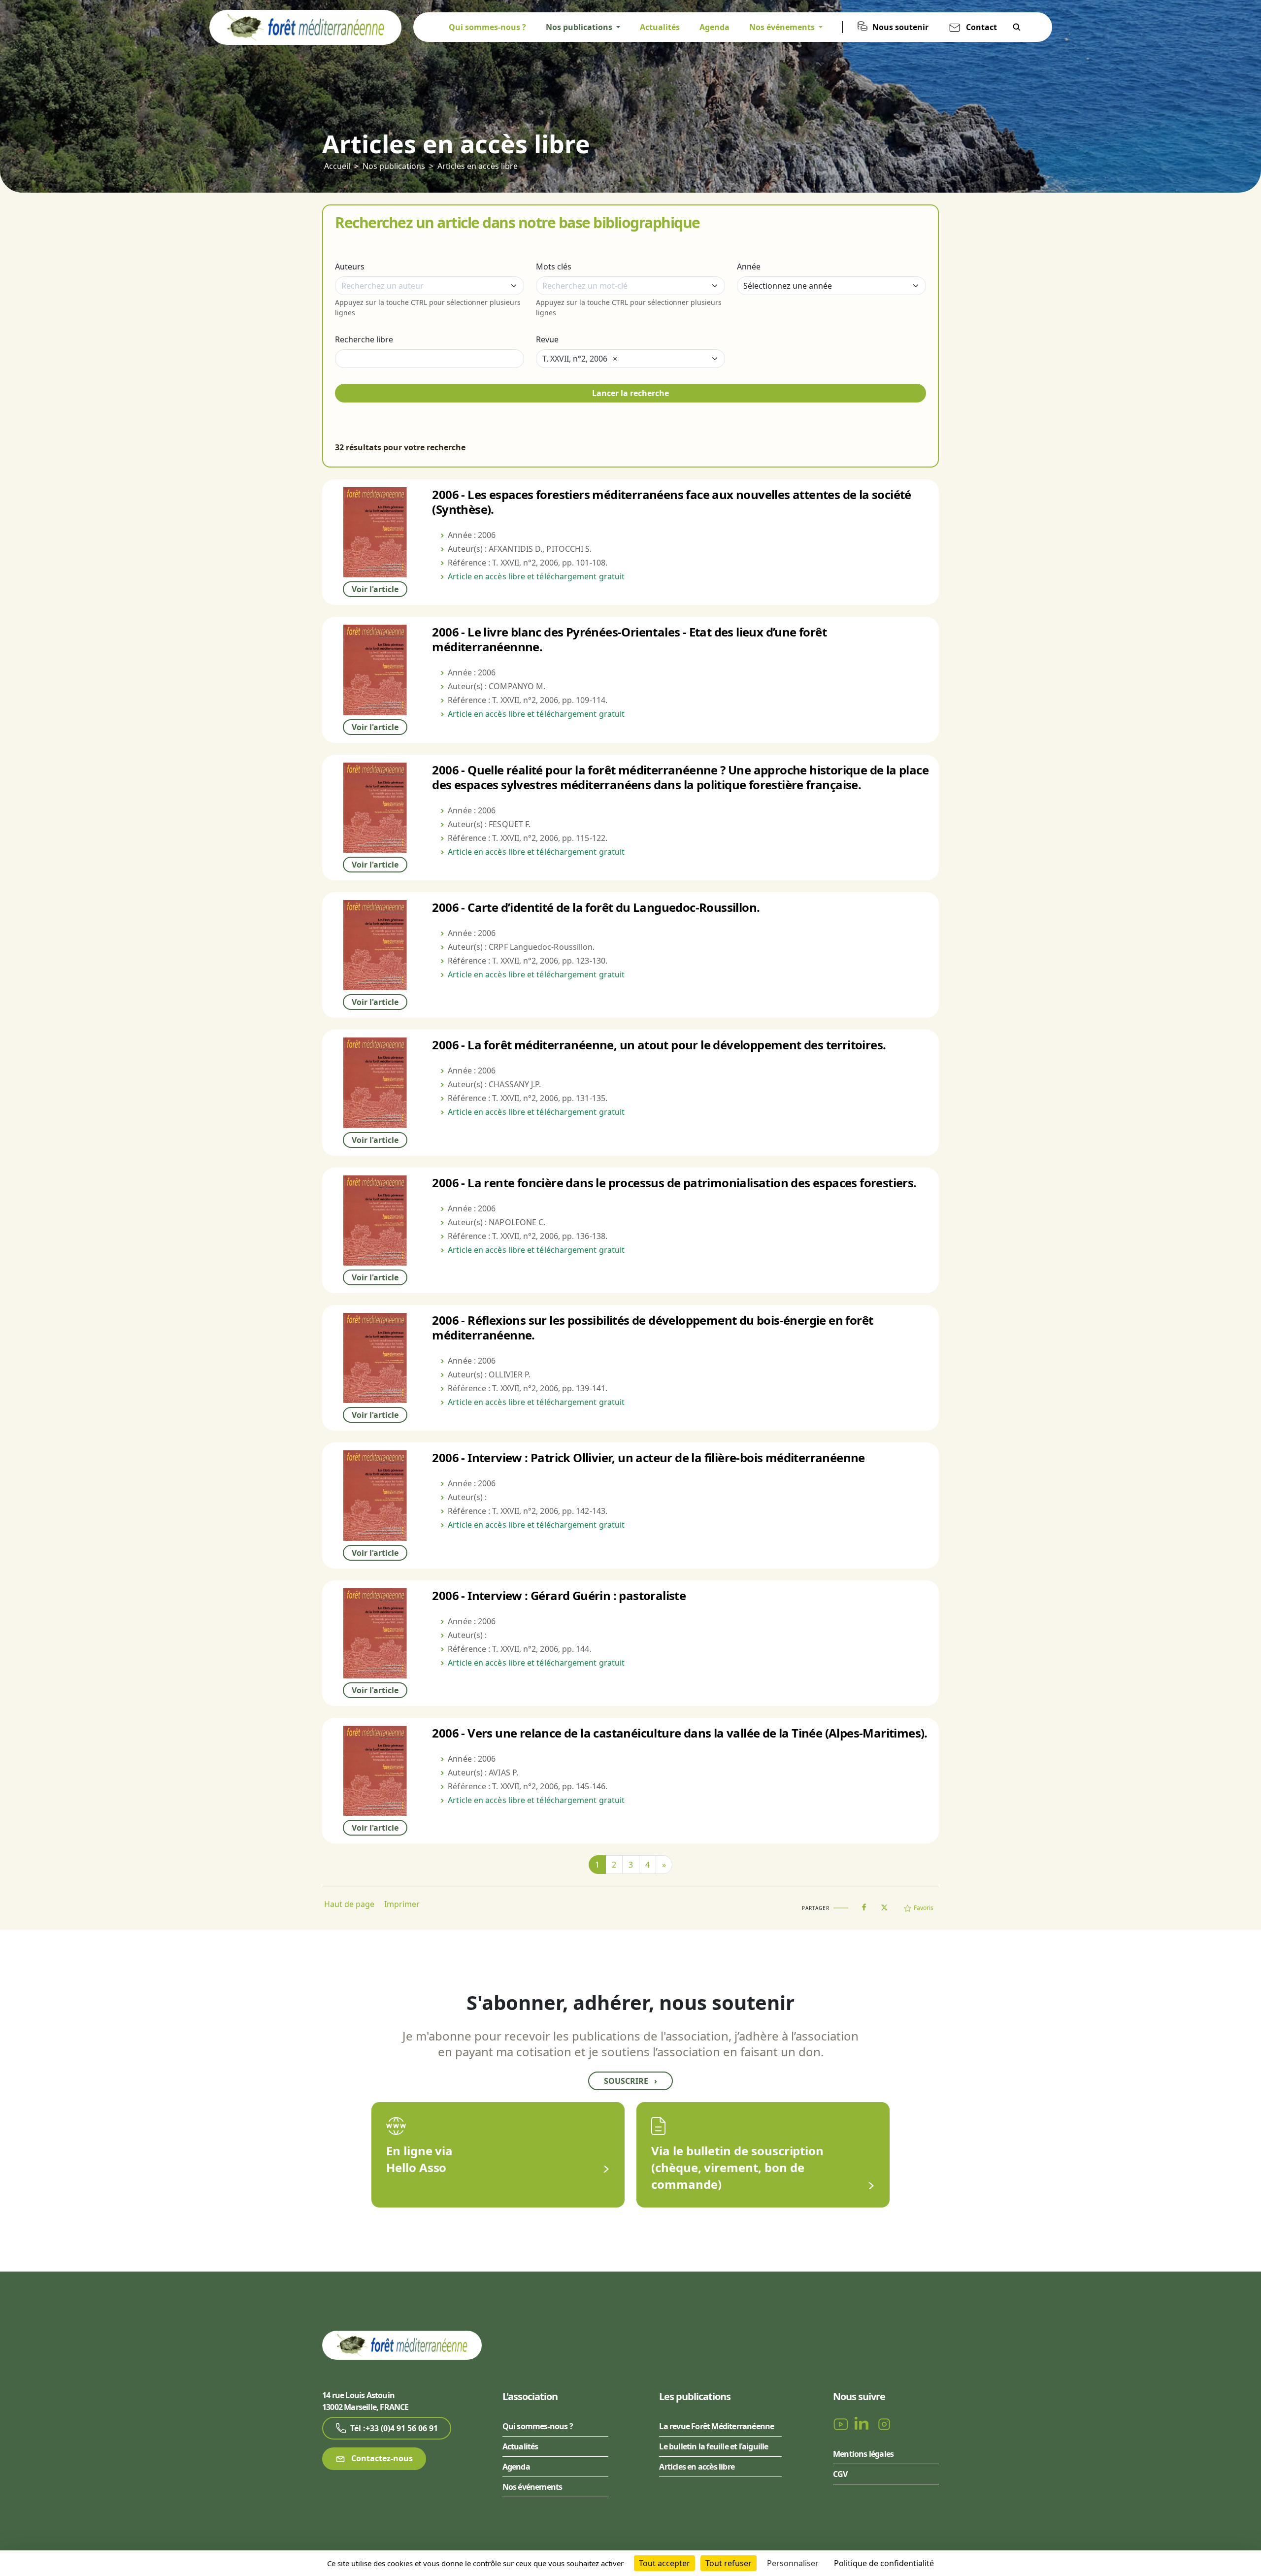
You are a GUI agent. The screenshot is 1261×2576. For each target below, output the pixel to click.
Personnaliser (793, 2563)
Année (749, 267)
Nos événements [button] (783, 27)
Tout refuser (729, 2563)
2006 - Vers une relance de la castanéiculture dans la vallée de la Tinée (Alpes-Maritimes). (680, 1733)
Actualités (660, 27)
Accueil (337, 166)
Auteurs (350, 267)
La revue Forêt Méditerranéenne (716, 2426)
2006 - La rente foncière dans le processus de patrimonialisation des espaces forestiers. (674, 1183)
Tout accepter (664, 2563)
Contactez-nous (381, 2458)
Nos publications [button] (580, 27)
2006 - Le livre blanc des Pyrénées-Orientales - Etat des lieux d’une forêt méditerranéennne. (629, 639)
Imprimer (402, 1904)
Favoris (924, 1908)
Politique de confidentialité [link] (884, 2563)
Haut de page (349, 1904)
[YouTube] (842, 2423)
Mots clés (554, 267)
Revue (547, 339)
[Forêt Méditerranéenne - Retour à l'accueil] (305, 27)
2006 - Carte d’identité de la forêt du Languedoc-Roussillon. (596, 907)
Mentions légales (863, 2454)
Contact (981, 27)
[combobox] (430, 286)
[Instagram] (884, 2423)
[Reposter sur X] (884, 1905)
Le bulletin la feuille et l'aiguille (713, 2446)
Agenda (714, 27)
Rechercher (1017, 27)
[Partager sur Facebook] (864, 1905)
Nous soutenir (900, 27)
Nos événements (532, 2487)
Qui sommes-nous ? (487, 27)
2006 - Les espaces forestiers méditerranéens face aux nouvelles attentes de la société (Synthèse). (671, 502)
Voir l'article (375, 589)
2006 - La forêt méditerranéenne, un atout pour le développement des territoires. (659, 1045)
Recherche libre (364, 339)
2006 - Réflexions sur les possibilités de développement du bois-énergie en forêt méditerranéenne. (652, 1327)
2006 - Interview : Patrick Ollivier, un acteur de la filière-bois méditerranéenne (648, 1457)
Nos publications (394, 166)
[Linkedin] (863, 2423)
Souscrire (630, 2081)
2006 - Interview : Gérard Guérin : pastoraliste (559, 1595)
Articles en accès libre (478, 166)
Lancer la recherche (630, 393)
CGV (840, 2474)
